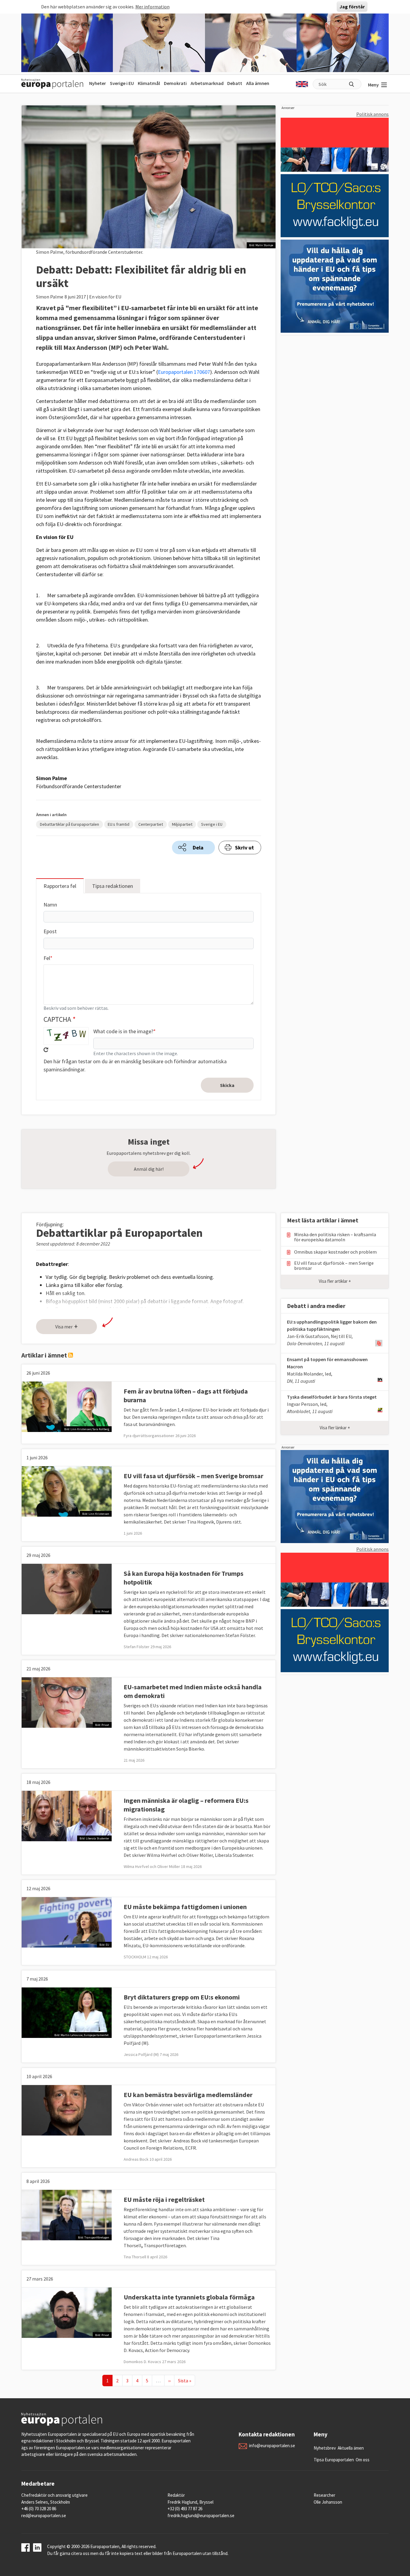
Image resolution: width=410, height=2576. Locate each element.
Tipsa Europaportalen (334, 2460)
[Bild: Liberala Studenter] (67, 1815)
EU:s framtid (119, 824)
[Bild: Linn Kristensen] (67, 1491)
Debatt (235, 83)
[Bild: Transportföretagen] (67, 2214)
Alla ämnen (258, 83)
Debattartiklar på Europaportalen (69, 824)
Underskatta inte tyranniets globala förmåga (189, 2297)
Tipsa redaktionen (113, 886)
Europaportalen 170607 (184, 372)
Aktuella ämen (351, 2448)
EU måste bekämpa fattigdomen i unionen (185, 1907)
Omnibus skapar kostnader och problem (335, 1252)
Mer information (152, 7)
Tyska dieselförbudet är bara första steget (332, 1397)
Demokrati (175, 83)
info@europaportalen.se (272, 2446)
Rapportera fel (60, 886)
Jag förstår (352, 7)
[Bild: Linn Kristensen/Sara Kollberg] (67, 1406)
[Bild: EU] (67, 1922)
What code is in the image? (123, 1031)
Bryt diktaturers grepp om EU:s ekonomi (182, 1997)
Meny (373, 85)
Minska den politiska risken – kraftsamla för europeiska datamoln (335, 1237)
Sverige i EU (122, 83)
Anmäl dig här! (149, 1169)
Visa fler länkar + (335, 1428)
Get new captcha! (46, 1050)
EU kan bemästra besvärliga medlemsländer (188, 2095)
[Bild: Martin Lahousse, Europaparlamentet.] (67, 2012)
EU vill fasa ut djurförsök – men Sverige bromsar (193, 1476)
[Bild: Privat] (67, 1588)
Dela (198, 848)
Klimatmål (149, 83)
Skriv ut (244, 848)
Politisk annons (372, 114)
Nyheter (98, 83)
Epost (50, 931)
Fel (47, 958)
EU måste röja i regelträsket (164, 2199)
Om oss (363, 2460)
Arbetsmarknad (207, 83)
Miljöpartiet (182, 824)
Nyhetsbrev (325, 2448)
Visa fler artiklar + (335, 1281)
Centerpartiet (151, 824)
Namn (50, 905)
